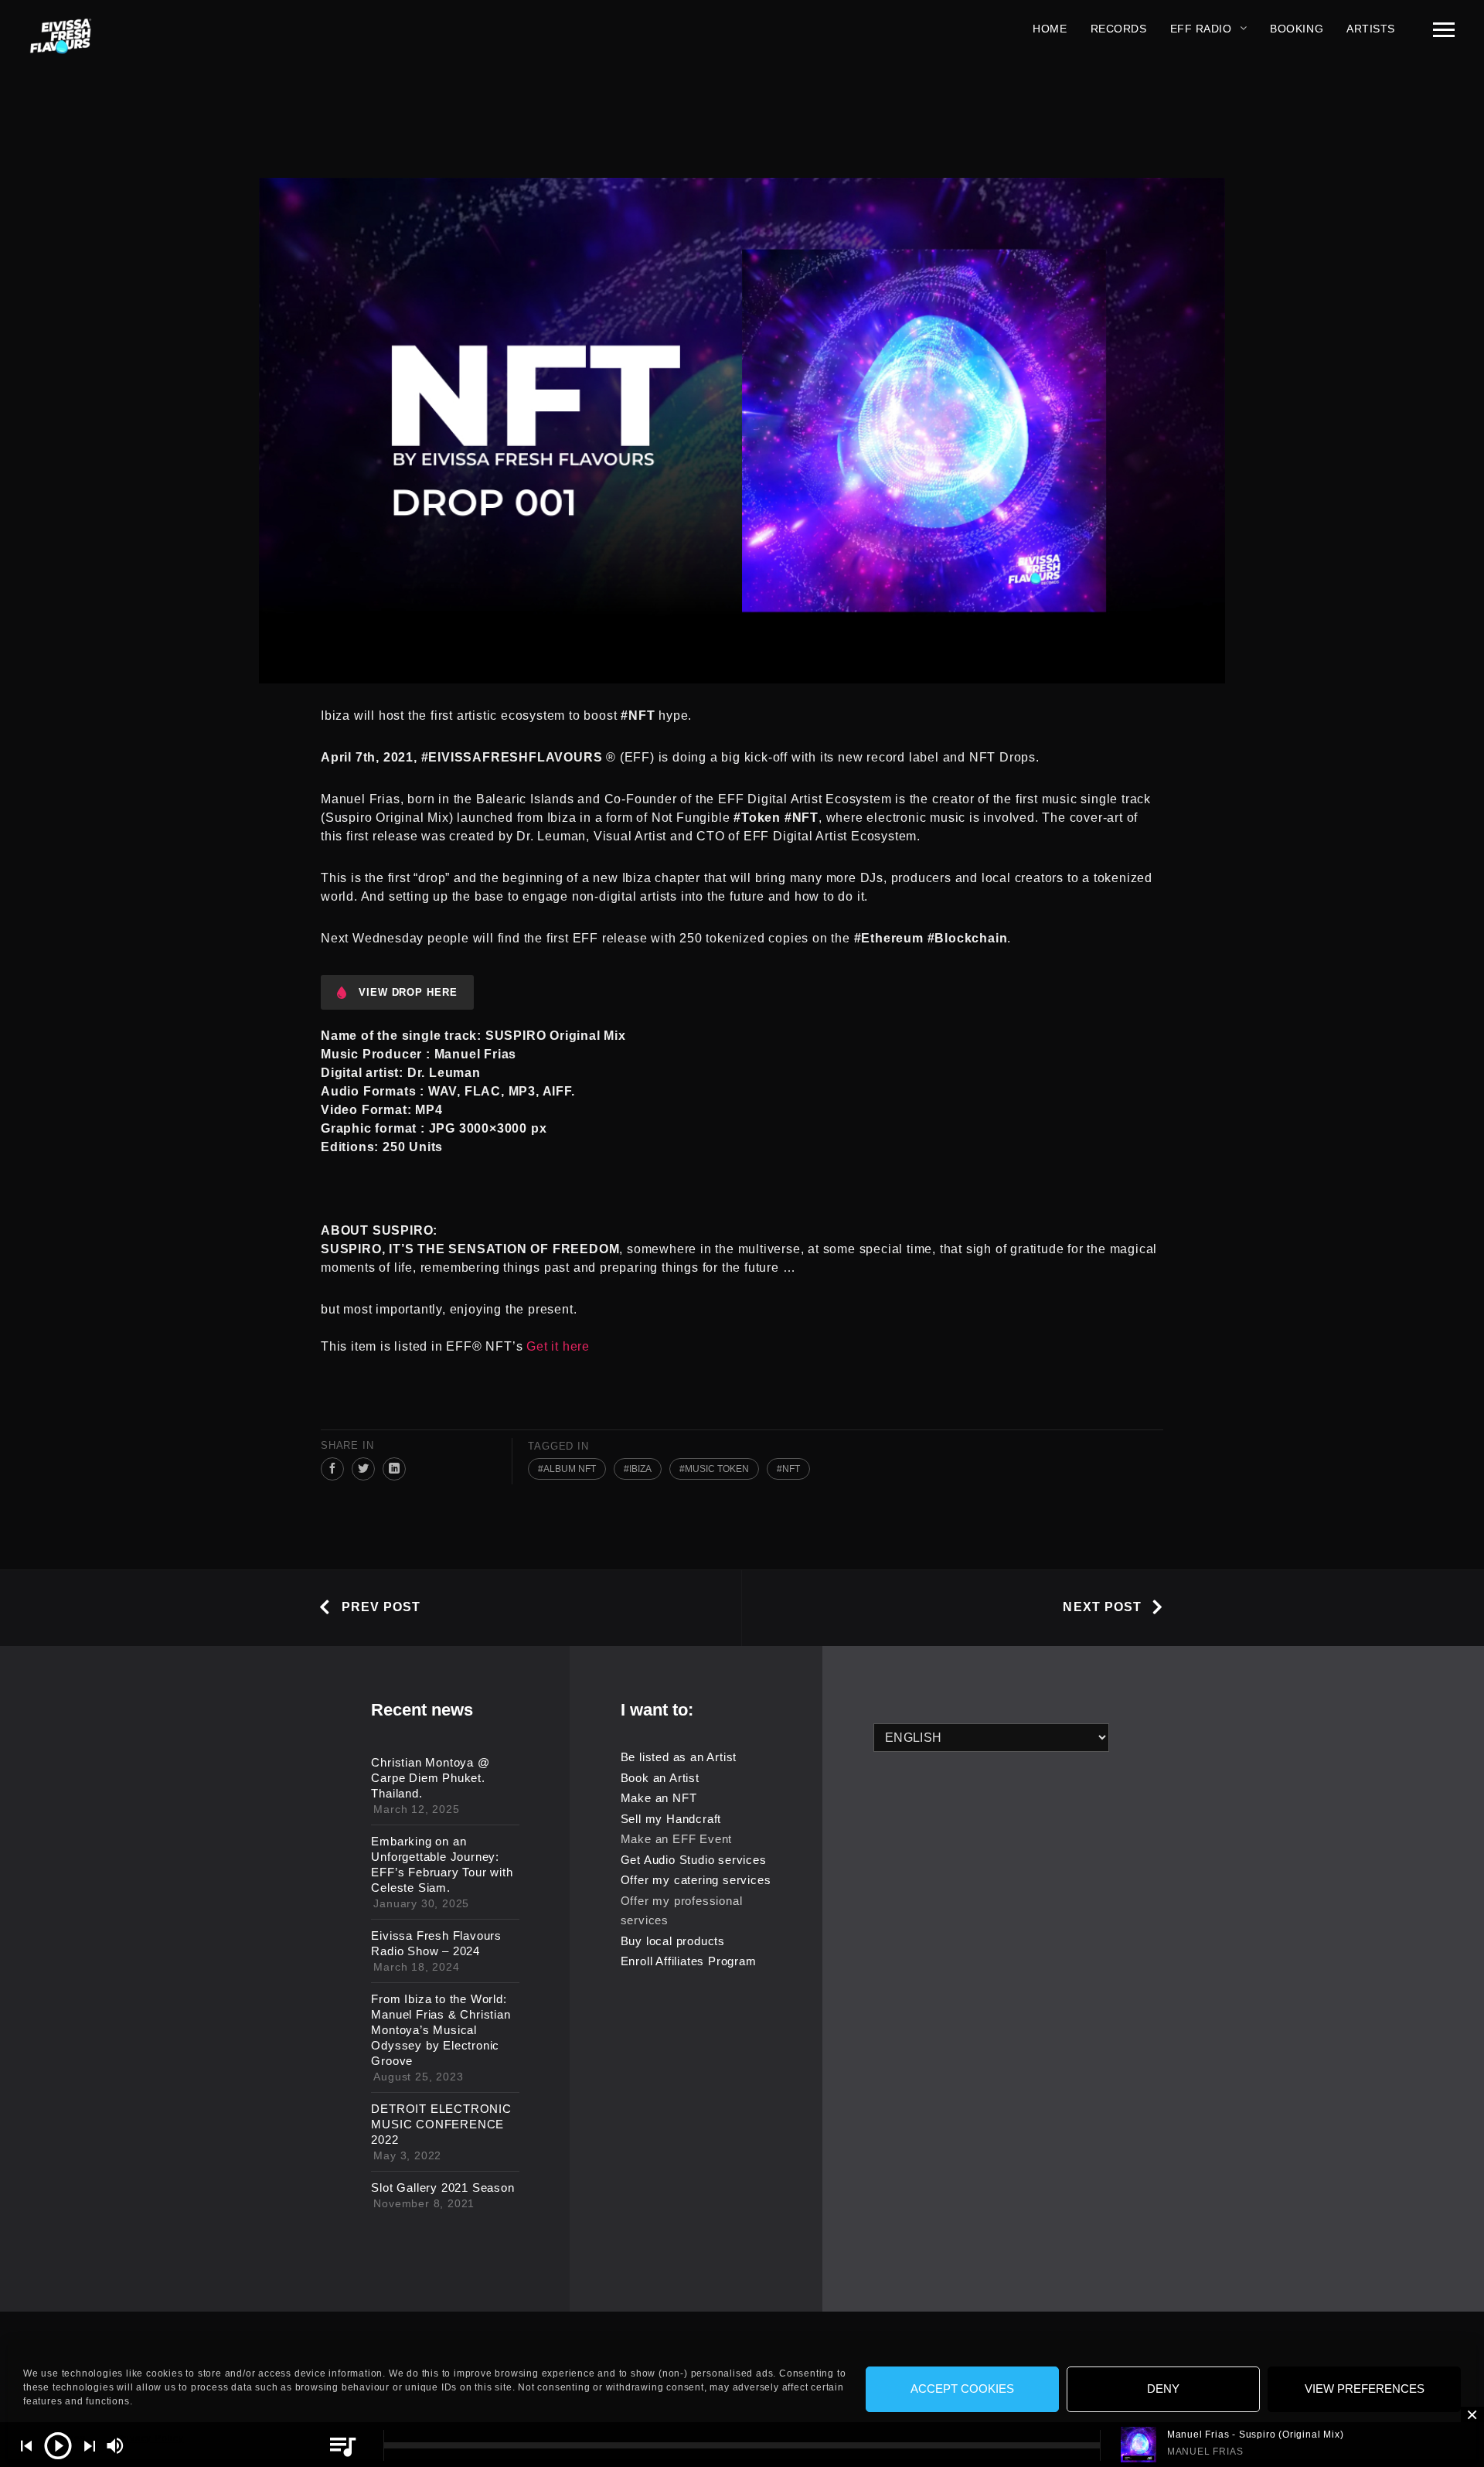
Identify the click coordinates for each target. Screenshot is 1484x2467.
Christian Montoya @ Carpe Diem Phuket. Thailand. (430, 1778)
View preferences (1365, 2389)
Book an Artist (660, 1778)
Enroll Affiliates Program (689, 1961)
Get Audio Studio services (694, 1860)
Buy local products (673, 1941)
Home (1050, 29)
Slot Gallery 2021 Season (442, 2188)
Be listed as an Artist (679, 1757)
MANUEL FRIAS (1205, 2452)
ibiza (640, 1469)
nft (791, 1469)
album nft (570, 1469)
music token (717, 1469)
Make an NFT (659, 1798)
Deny (1163, 2389)
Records (1119, 29)
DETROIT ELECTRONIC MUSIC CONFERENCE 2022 (441, 2124)
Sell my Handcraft (671, 1819)
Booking (1297, 29)
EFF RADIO (1201, 29)
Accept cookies (962, 2389)
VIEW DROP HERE (408, 992)
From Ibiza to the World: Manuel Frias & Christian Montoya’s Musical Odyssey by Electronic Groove (441, 2030)
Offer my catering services (696, 1880)
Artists (1371, 29)
